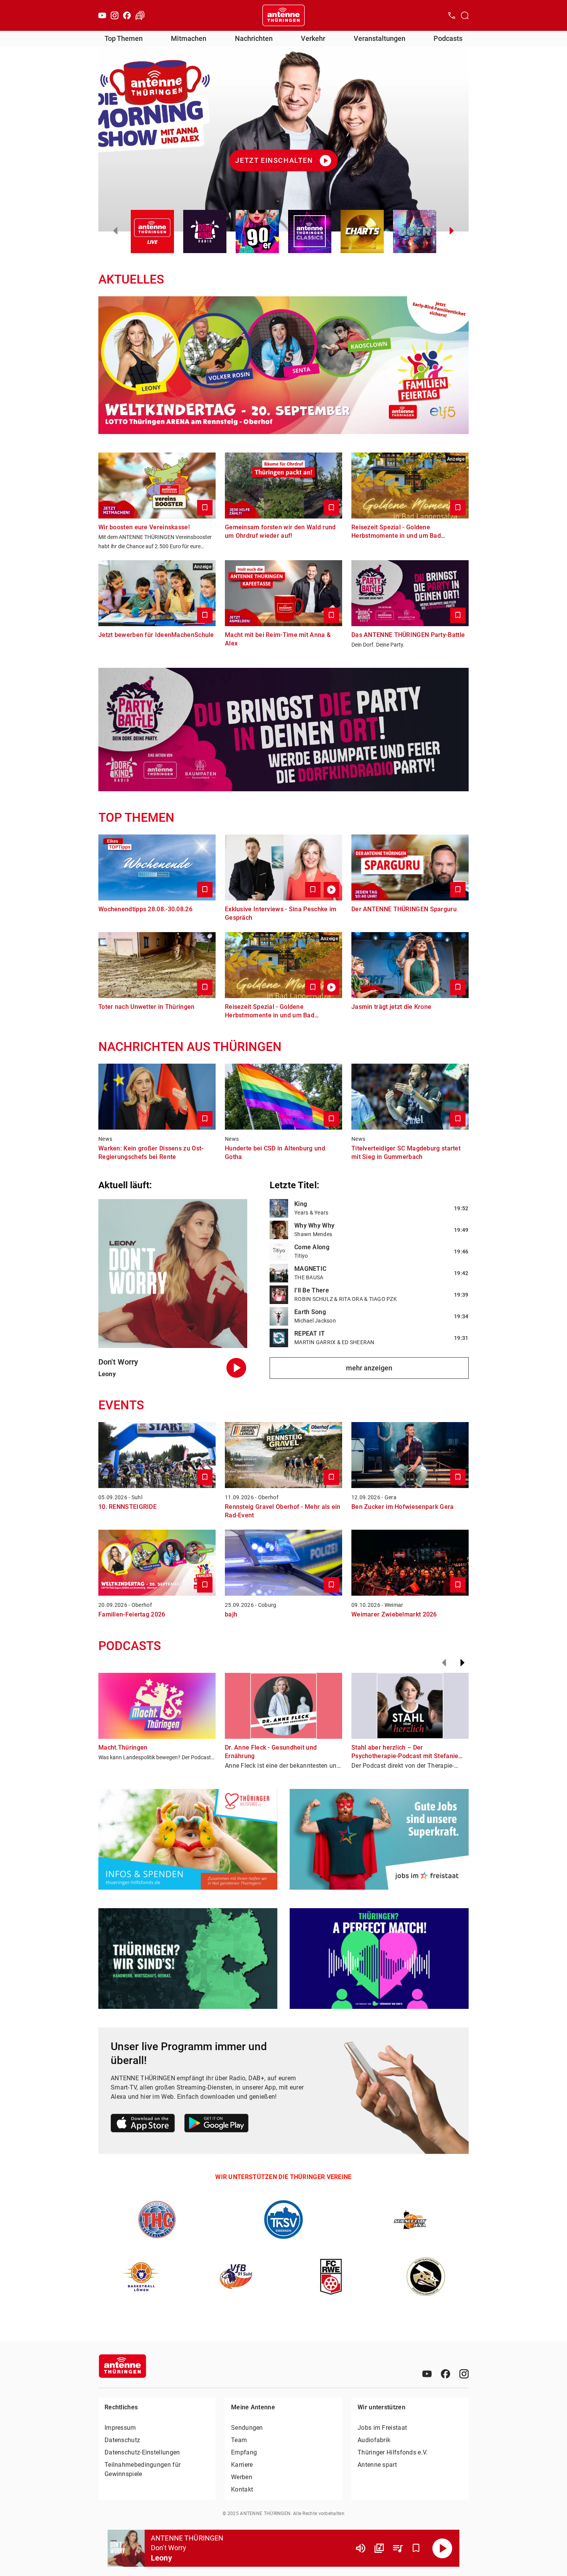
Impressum (120, 2428)
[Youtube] (102, 15)
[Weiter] (462, 1663)
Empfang (244, 2452)
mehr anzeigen (369, 1368)
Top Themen (124, 38)
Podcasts (448, 38)
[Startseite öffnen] (283, 15)
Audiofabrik (374, 2440)
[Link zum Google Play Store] (216, 2124)
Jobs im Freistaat (382, 2428)
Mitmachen (189, 38)
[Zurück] (444, 1663)
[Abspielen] (442, 2548)
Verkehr (313, 38)
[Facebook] (127, 15)
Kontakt (242, 2489)
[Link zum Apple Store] (143, 2124)
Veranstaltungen (380, 38)
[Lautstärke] (361, 2548)
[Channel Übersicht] (379, 2548)
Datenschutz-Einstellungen (142, 2452)
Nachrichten (254, 38)
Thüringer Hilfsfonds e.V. (393, 2452)
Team (239, 2440)
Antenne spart (377, 2465)
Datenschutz (122, 2440)
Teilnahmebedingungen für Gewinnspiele (143, 2469)
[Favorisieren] (416, 2548)
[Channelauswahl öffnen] (465, 15)
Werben (242, 2477)
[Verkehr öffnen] (140, 15)
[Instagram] (115, 15)
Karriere (242, 2465)
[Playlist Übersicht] (398, 2548)
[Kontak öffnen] (452, 15)
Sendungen (247, 2428)
